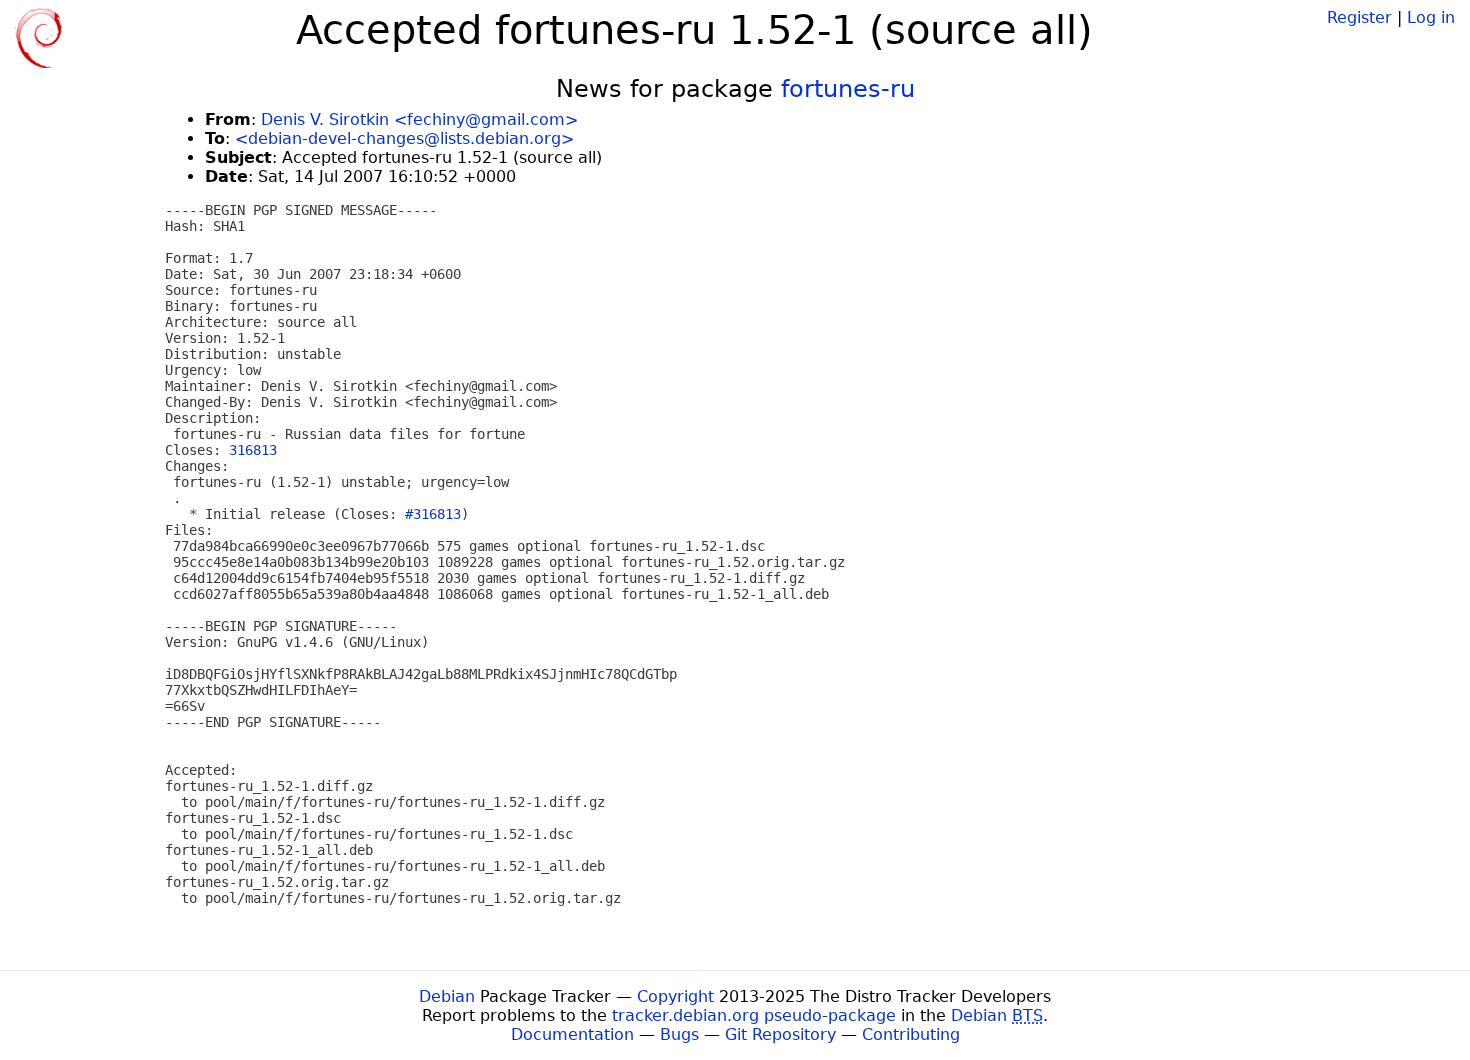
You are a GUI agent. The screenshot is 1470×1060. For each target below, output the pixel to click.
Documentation (572, 1034)
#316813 (433, 514)
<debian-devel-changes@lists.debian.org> (404, 138)
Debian (447, 996)
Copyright (675, 996)
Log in (1431, 17)
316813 (253, 450)
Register (1359, 17)
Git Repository (780, 1034)
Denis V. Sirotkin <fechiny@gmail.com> (419, 119)
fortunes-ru (848, 89)
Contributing (911, 1034)
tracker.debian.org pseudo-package (754, 1015)
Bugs (679, 1034)
